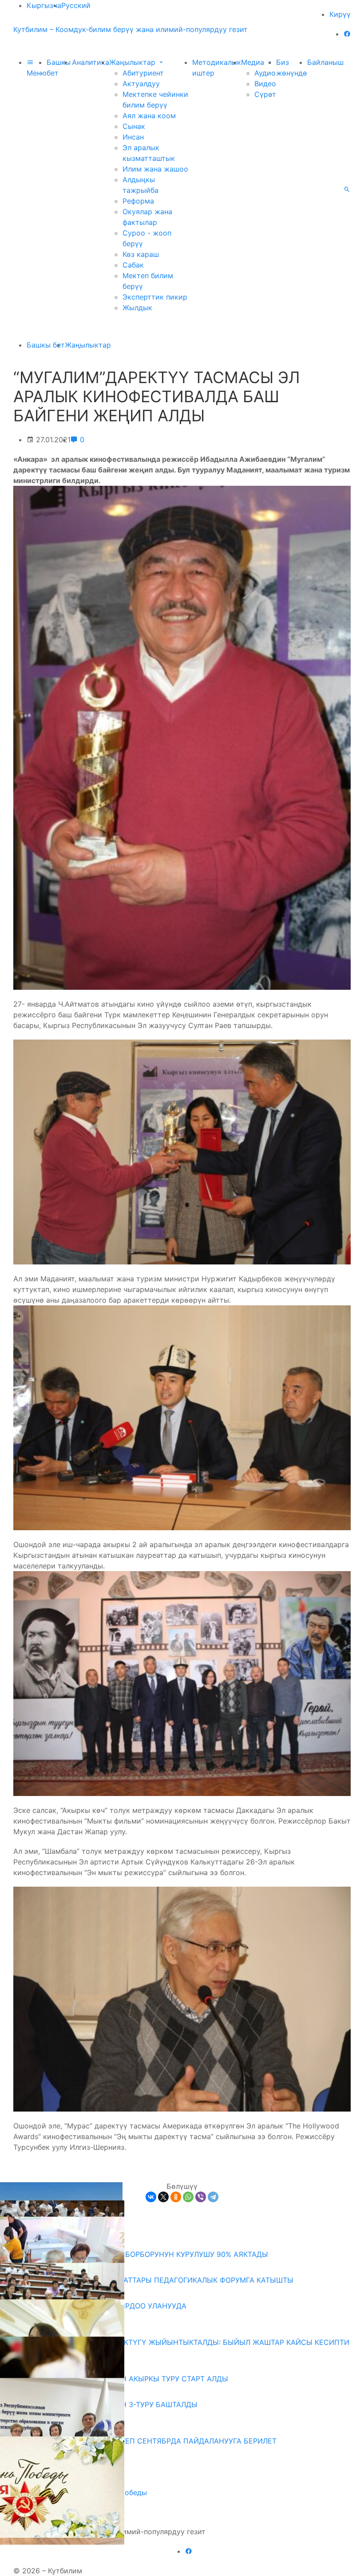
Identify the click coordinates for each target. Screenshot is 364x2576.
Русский (76, 5)
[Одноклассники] (176, 2197)
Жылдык (137, 308)
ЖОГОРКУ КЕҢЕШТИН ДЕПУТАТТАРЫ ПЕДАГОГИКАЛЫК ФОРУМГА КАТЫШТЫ (157, 2280)
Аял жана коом (149, 116)
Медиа (254, 62)
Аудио (265, 73)
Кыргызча (44, 5)
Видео (265, 84)
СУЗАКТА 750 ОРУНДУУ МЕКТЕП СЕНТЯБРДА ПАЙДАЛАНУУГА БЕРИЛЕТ (148, 2441)
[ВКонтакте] (151, 2197)
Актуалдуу (141, 84)
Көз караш (141, 254)
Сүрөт (265, 94)
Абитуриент (143, 73)
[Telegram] (213, 2197)
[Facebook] (347, 34)
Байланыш (325, 62)
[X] (163, 2197)
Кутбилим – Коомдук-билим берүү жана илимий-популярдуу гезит (131, 29)
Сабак (133, 265)
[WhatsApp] (188, 2197)
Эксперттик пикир (155, 297)
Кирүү (340, 14)
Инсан (133, 137)
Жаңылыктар (133, 62)
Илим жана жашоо (155, 169)
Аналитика (91, 62)
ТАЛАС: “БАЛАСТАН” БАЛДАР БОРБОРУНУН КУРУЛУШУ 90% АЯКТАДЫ (144, 2254)
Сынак (134, 126)
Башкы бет (46, 345)
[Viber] (201, 2197)
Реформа (138, 201)
